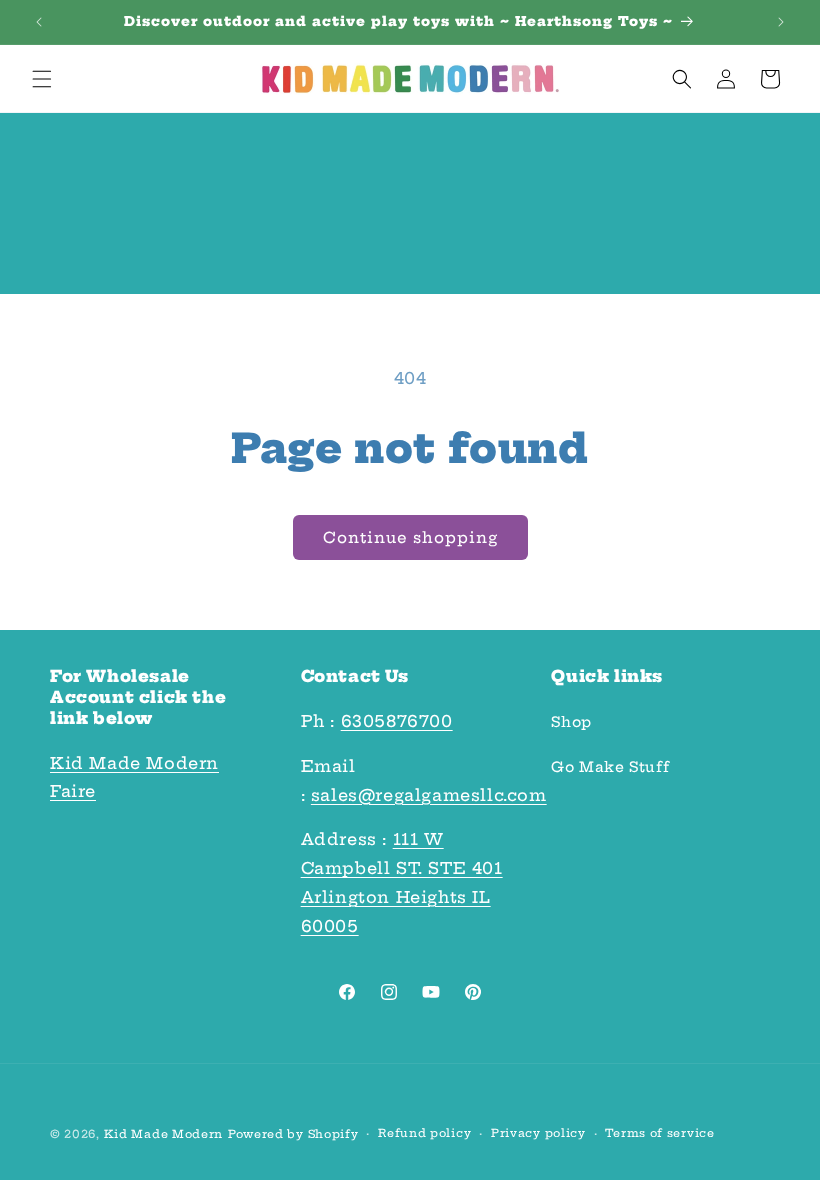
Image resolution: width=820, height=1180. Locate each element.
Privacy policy (538, 1133)
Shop (571, 722)
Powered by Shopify (293, 1134)
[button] (42, 79)
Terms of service (659, 1133)
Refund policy (424, 1133)
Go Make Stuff (610, 767)
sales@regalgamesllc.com (429, 795)
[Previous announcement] (39, 22)
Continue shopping (410, 537)
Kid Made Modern (164, 1134)
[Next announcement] (781, 22)
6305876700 (397, 721)
